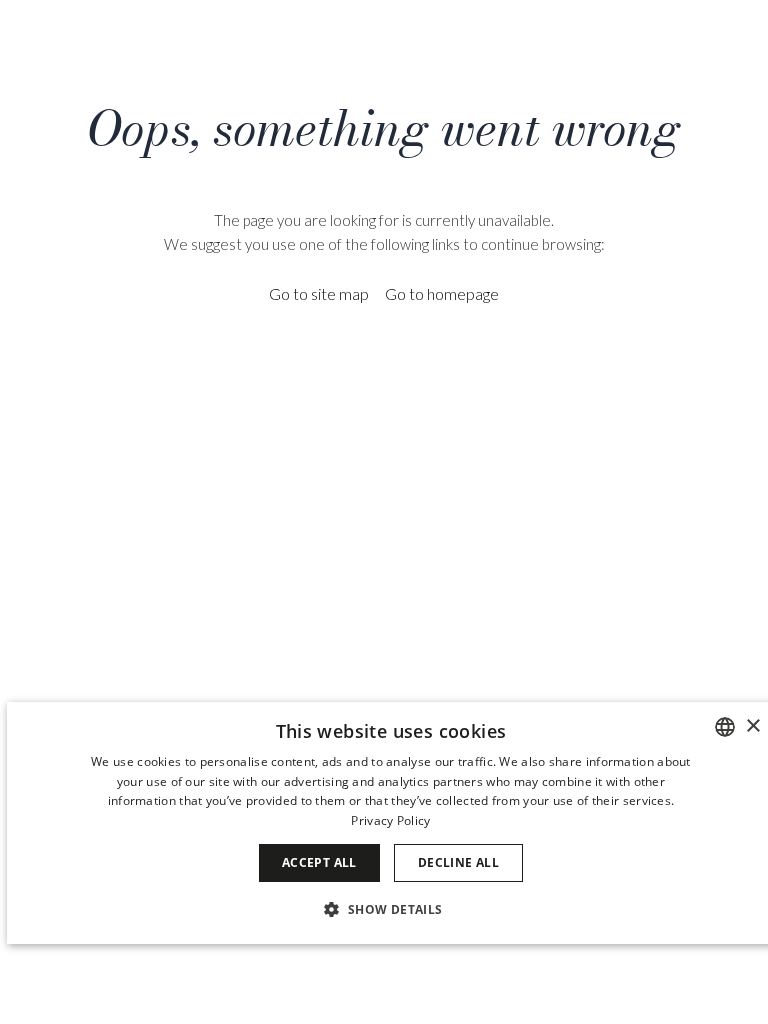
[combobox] (725, 727)
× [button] (752, 726)
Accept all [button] (319, 862)
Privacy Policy (390, 820)
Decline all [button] (458, 862)
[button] (390, 908)
